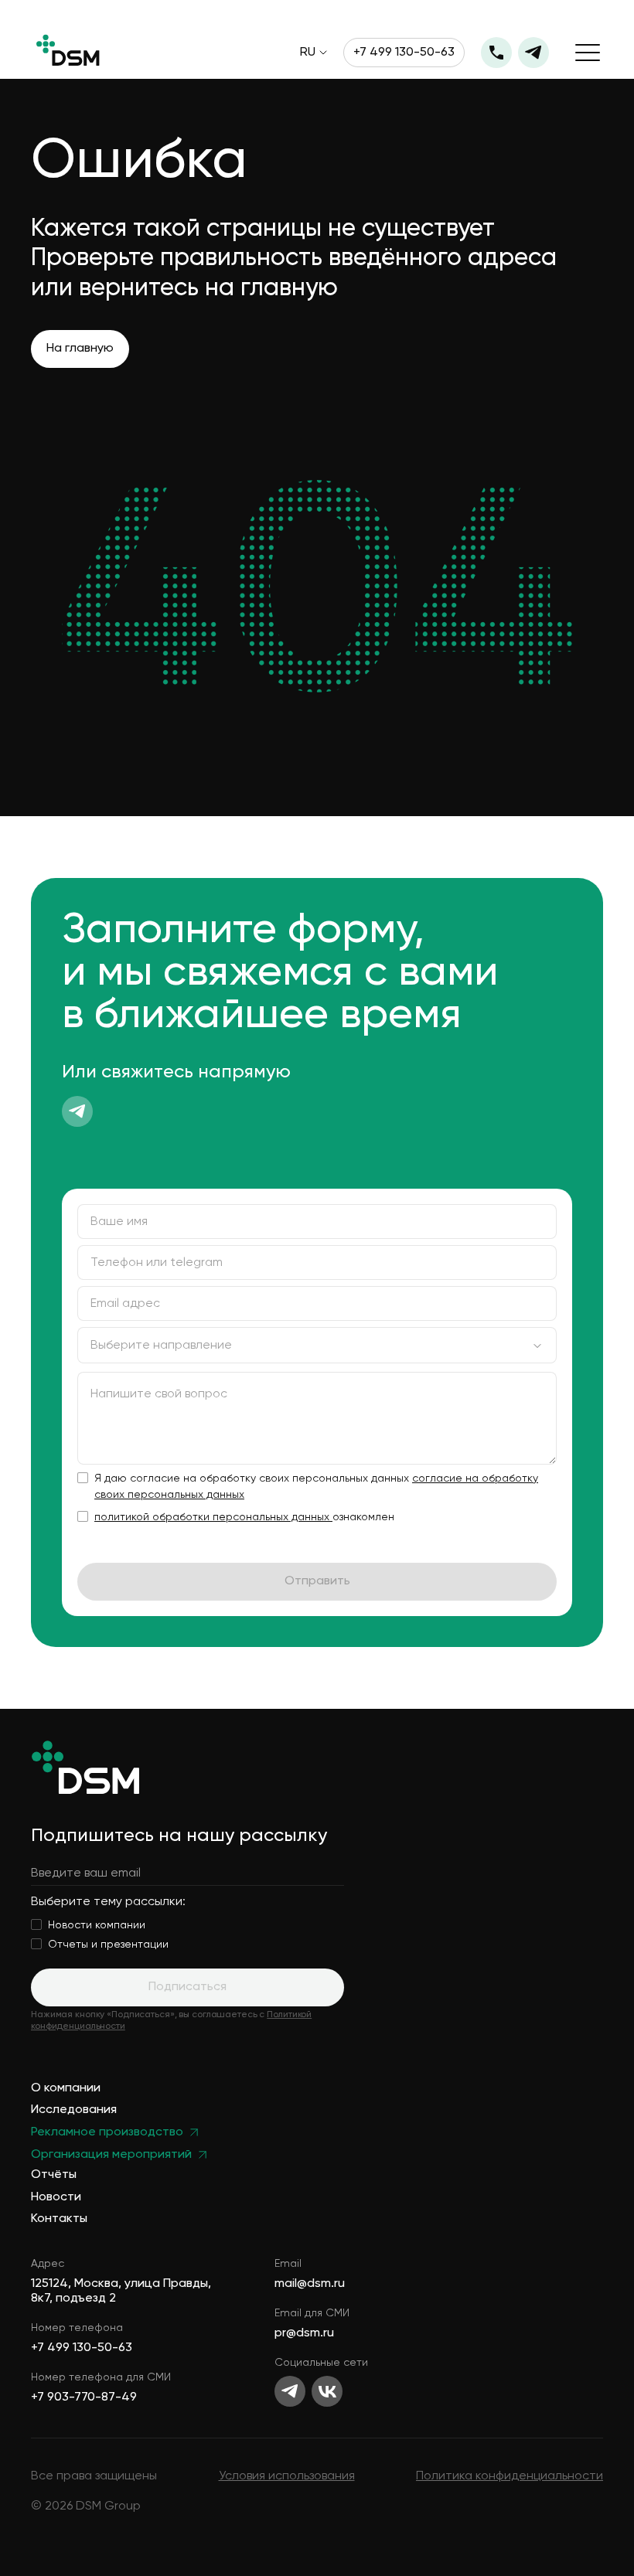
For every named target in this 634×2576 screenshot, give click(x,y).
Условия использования (287, 2476)
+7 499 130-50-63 (404, 53)
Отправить (317, 1581)
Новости (56, 2198)
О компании (66, 2089)
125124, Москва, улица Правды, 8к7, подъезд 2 (121, 2291)
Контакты (59, 2219)
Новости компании (97, 1925)
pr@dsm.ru (304, 2333)
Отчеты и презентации (108, 1945)
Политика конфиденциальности (510, 2476)
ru (308, 53)
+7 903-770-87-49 (84, 2397)
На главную (80, 349)
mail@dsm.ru (310, 2284)
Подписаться (187, 1987)
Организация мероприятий (111, 2155)
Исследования (74, 2110)
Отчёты (54, 2175)
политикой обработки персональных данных (213, 1517)
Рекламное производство (107, 2133)
